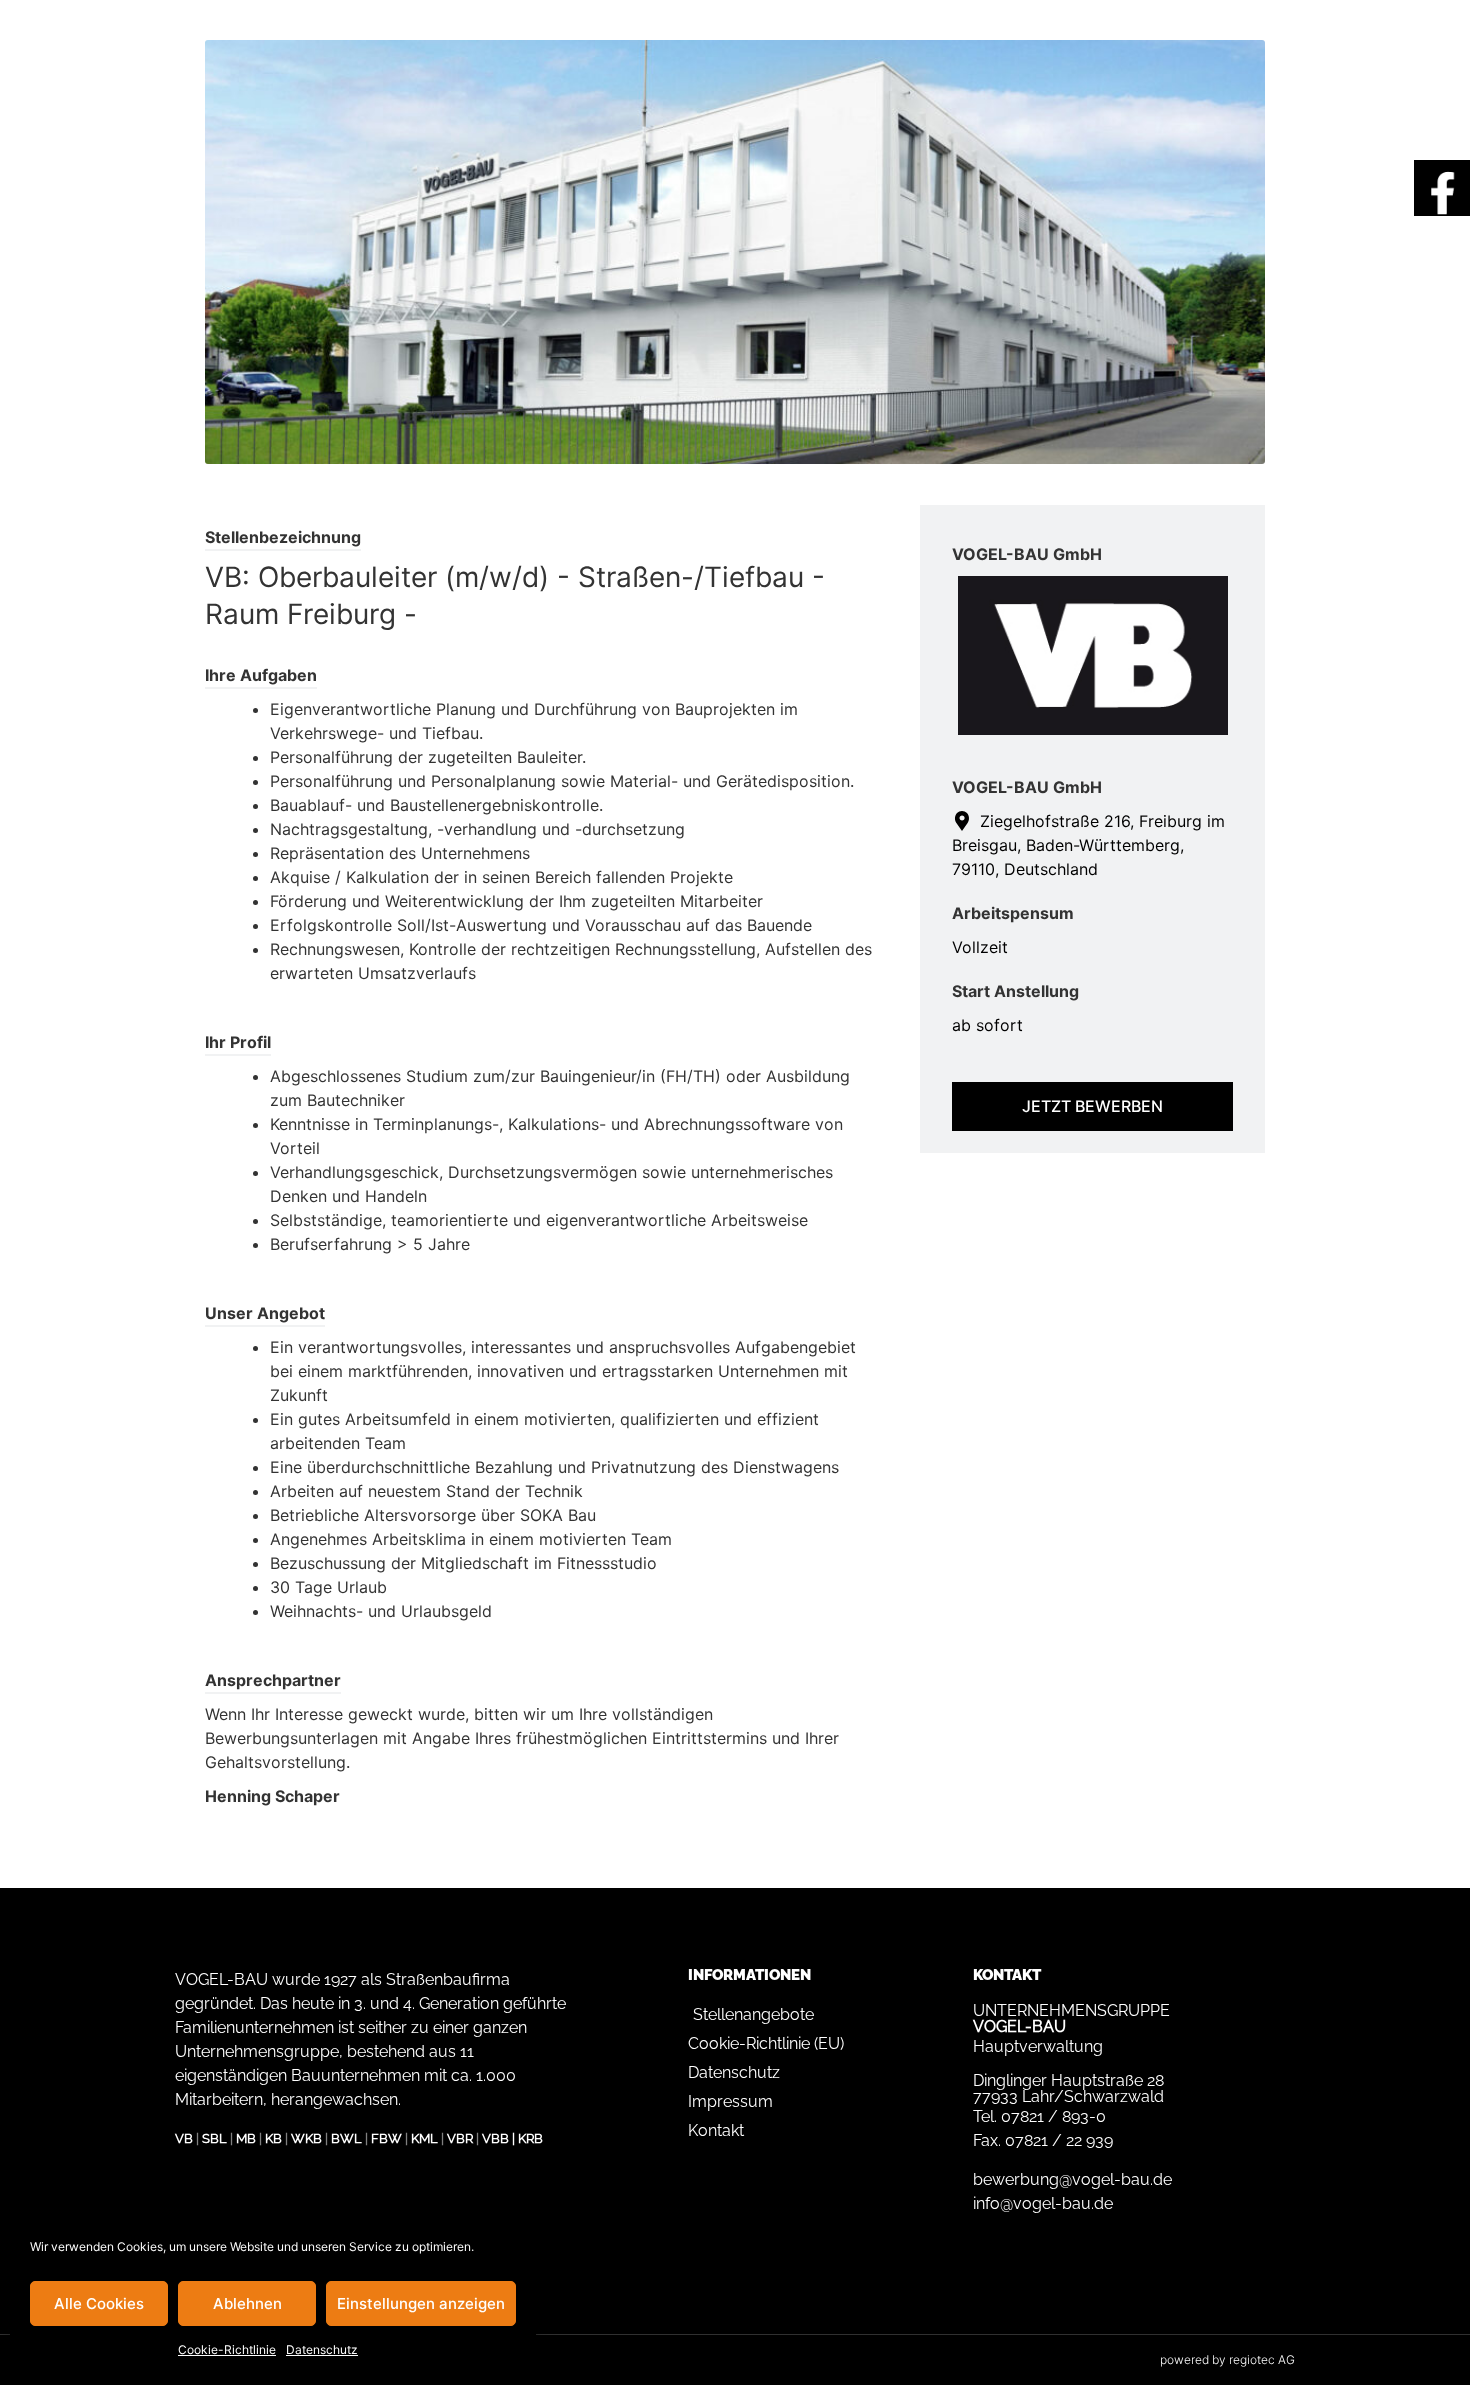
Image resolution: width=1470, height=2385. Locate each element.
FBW (386, 2138)
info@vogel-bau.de (1043, 2203)
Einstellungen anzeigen (421, 2303)
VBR (460, 2138)
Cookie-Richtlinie (227, 2349)
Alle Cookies (99, 2303)
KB (273, 2138)
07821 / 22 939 (1059, 2140)
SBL (214, 2138)
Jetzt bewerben (1092, 1106)
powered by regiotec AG (1227, 2359)
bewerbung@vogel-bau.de (1072, 2179)
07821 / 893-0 (1053, 2116)
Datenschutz (322, 2349)
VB (184, 2138)
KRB (530, 2138)
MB (246, 2138)
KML (424, 2138)
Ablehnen (247, 2303)
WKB (306, 2138)
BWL (346, 2138)
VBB (495, 2138)
